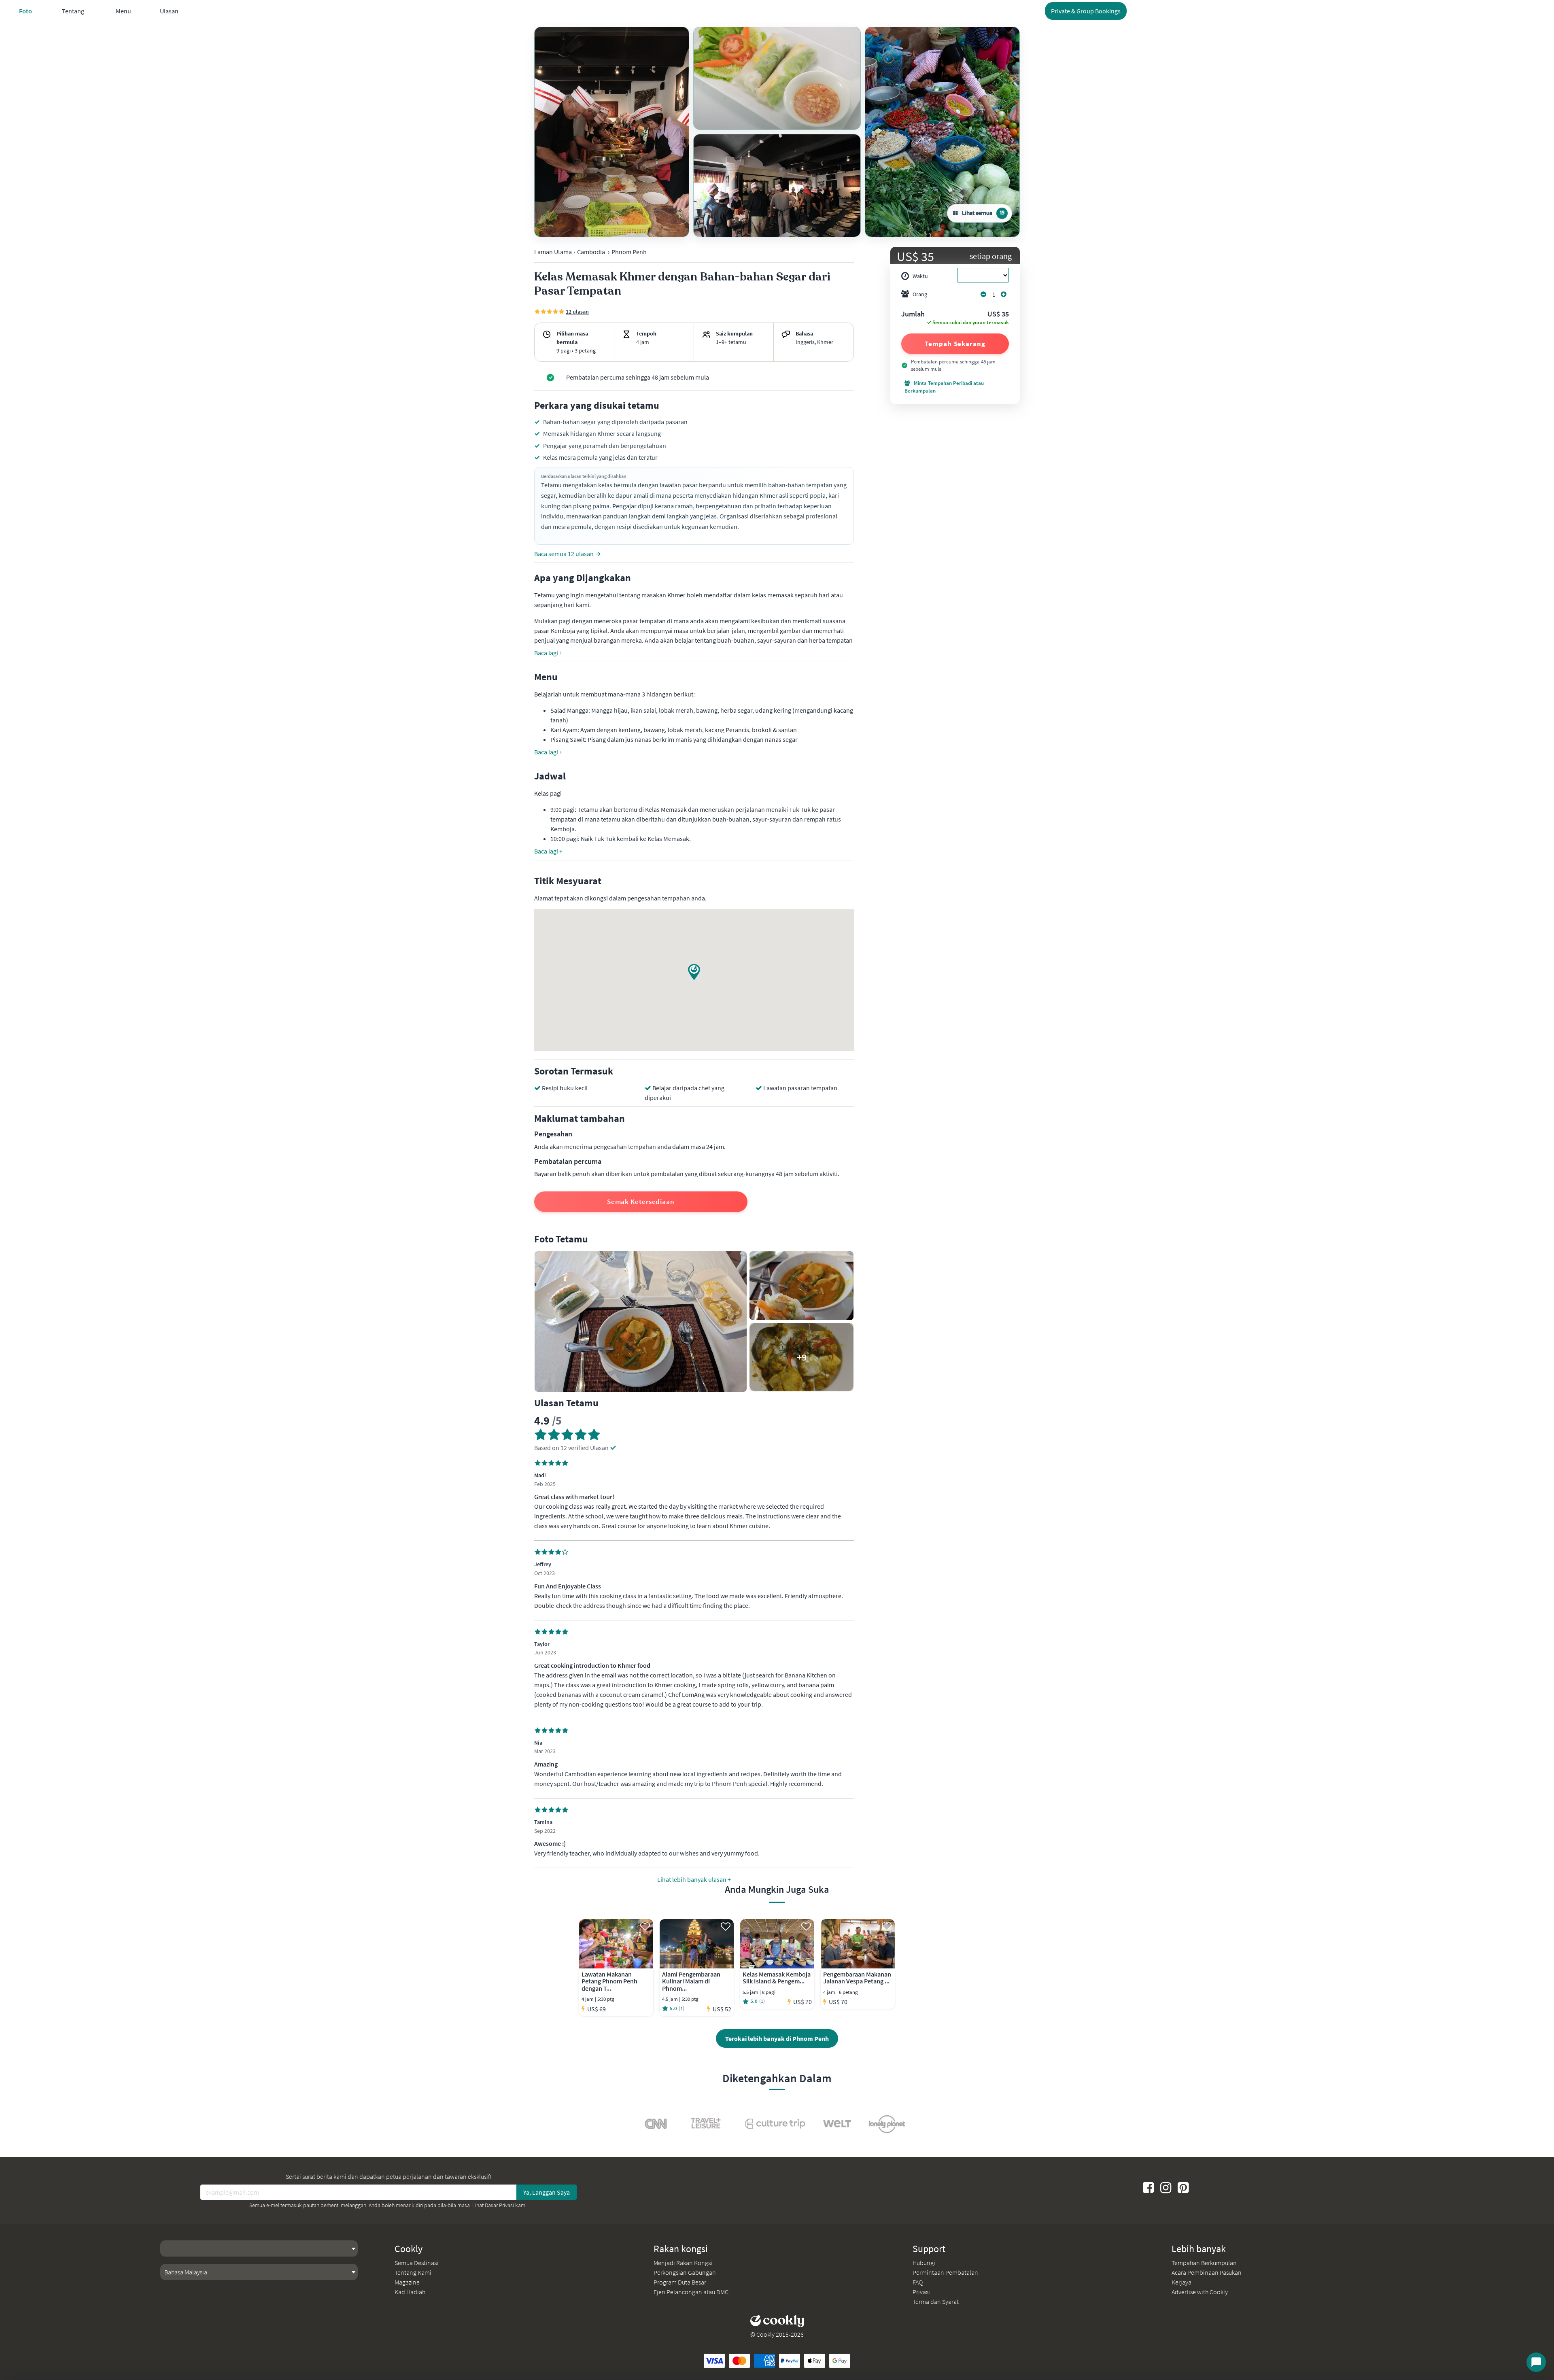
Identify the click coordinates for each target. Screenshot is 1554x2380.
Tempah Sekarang (955, 344)
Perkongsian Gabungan (685, 2272)
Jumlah (913, 314)
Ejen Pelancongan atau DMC (691, 2292)
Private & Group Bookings (1086, 11)
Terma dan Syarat (936, 2301)
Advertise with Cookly (1200, 2292)
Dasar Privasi (499, 2205)
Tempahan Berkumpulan (1204, 2263)
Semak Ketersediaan (641, 1202)
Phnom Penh (629, 252)
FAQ (918, 2282)
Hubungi (924, 2263)
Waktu (920, 276)
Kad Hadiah (410, 2292)
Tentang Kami (413, 2272)
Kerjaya (1181, 2282)
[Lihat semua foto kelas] (612, 132)
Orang (920, 294)
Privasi (921, 2292)
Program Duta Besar (680, 2282)
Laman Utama (553, 252)
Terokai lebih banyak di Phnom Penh (777, 2038)
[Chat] (1536, 2362)
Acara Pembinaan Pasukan (1207, 2272)
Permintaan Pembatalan (945, 2272)
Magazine (407, 2282)
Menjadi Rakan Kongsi (683, 2263)
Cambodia (591, 252)
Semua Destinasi (416, 2263)
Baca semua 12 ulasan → (568, 554)
